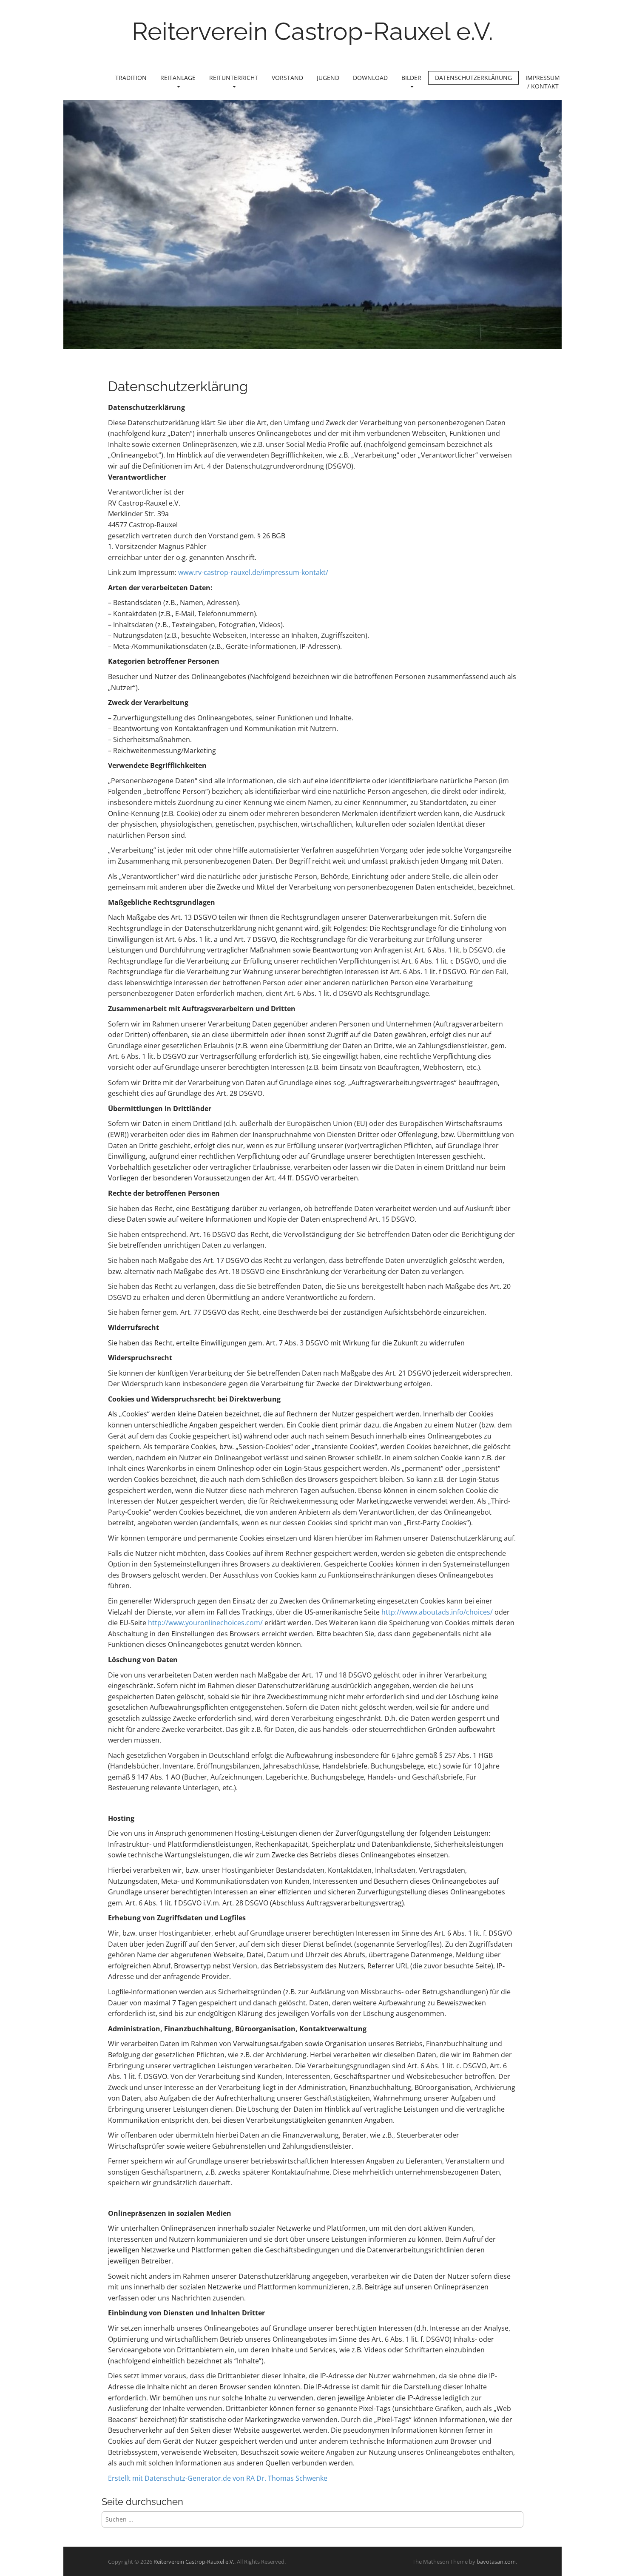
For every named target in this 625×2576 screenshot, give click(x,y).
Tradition (131, 78)
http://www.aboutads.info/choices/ (437, 1612)
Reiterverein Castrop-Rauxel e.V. (312, 31)
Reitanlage (178, 78)
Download (370, 78)
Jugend (328, 78)
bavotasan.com (496, 2562)
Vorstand (287, 78)
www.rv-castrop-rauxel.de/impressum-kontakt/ (253, 572)
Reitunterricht (234, 78)
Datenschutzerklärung (473, 78)
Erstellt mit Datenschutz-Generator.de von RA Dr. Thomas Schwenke (218, 2478)
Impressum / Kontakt (543, 82)
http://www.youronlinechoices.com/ (205, 1623)
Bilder (411, 78)
